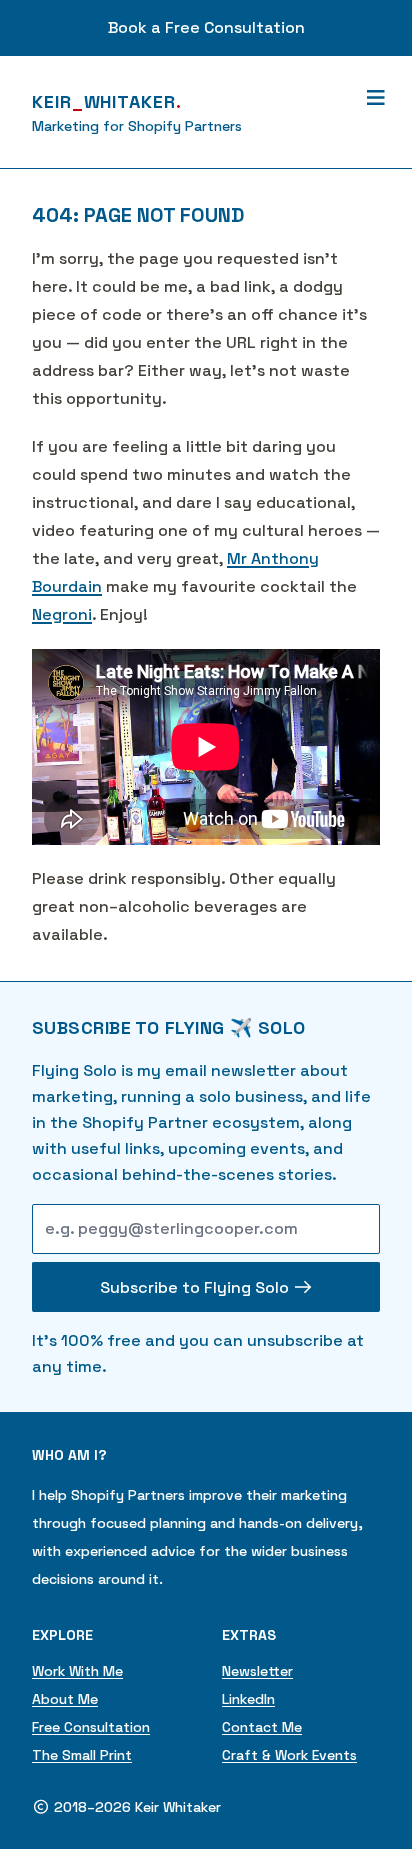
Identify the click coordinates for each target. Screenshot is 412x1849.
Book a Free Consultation (206, 27)
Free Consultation (91, 1727)
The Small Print (82, 1755)
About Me (65, 1699)
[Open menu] (375, 98)
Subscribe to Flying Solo (196, 1287)
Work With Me (77, 1671)
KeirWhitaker (107, 101)
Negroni (62, 614)
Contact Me (262, 1727)
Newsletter (257, 1671)
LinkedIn (248, 1699)
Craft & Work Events (289, 1755)
